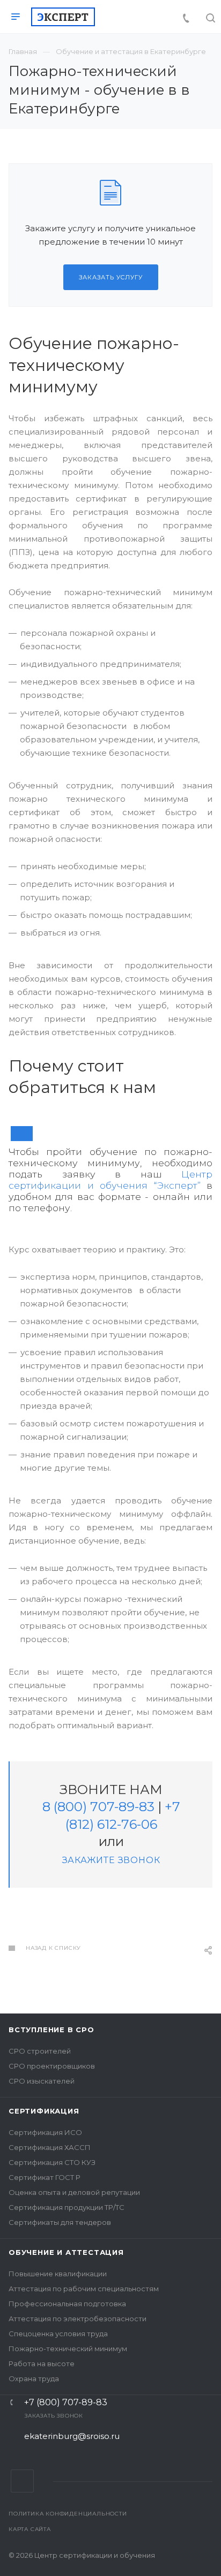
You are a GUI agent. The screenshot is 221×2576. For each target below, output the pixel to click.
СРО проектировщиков (52, 2066)
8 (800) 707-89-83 (98, 1807)
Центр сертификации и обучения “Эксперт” (110, 1180)
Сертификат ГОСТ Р (45, 2177)
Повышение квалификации (58, 2274)
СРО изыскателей (42, 2081)
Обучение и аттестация (66, 2252)
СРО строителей (40, 2051)
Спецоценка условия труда (58, 2334)
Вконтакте (22, 2481)
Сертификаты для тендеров (60, 2222)
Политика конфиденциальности (68, 2514)
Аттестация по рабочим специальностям (84, 2289)
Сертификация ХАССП (50, 2147)
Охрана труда (34, 2379)
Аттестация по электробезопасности (78, 2319)
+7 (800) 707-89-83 (66, 2403)
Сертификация (44, 2111)
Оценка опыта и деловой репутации (74, 2192)
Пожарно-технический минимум (68, 2349)
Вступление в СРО (51, 2030)
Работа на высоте (42, 2364)
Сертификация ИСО (45, 2132)
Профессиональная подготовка (67, 2304)
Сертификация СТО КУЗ (52, 2162)
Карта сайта (30, 2529)
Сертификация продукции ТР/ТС (67, 2207)
